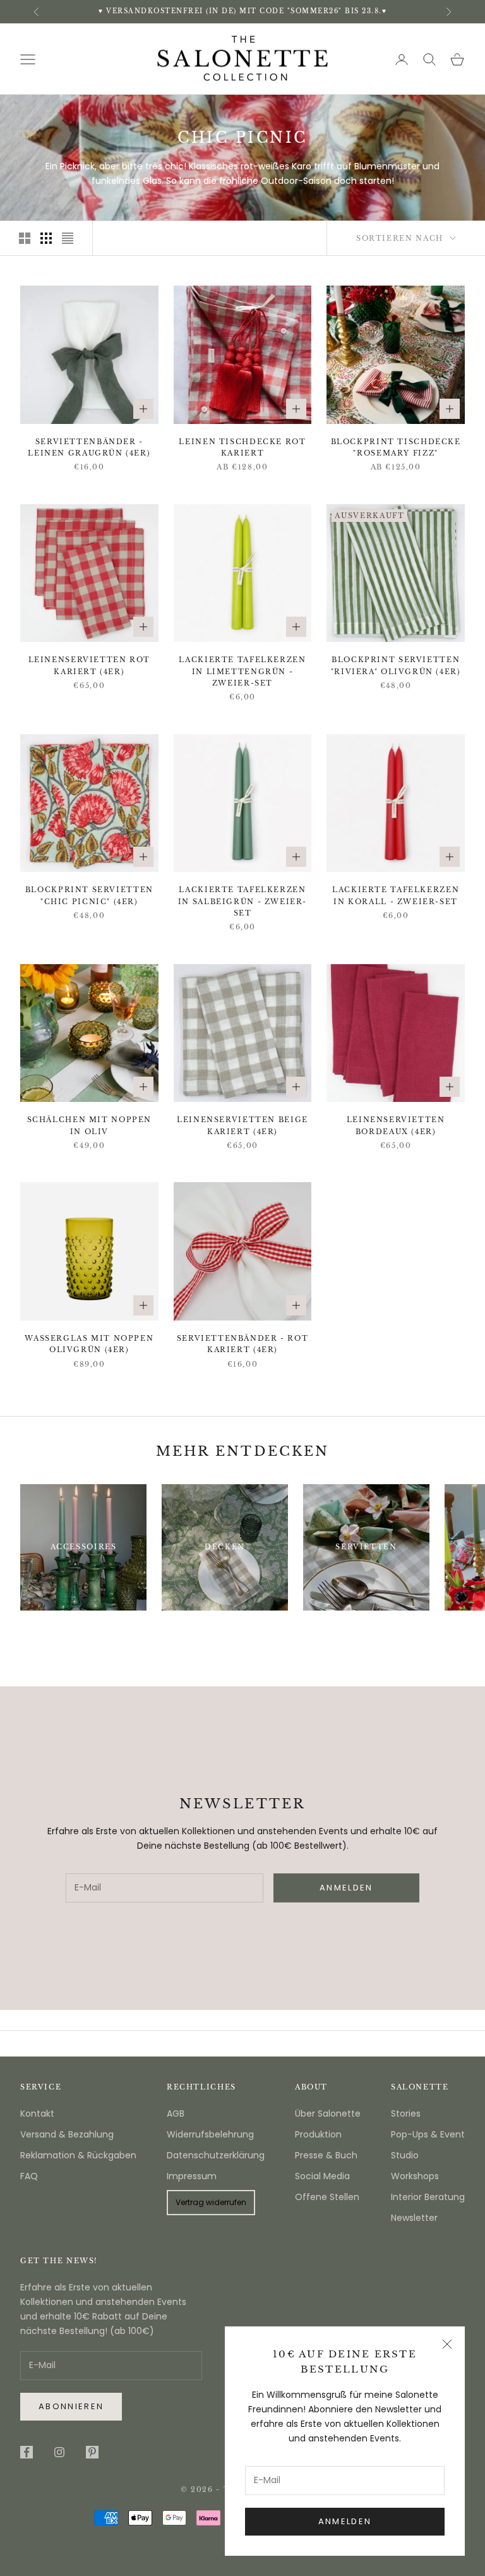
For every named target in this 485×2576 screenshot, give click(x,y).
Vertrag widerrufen (211, 2202)
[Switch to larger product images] (25, 238)
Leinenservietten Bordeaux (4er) (396, 1126)
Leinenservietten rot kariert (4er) (89, 666)
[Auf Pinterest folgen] (92, 2452)
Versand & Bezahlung (67, 2134)
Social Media (322, 2176)
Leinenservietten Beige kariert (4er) (242, 1126)
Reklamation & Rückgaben (78, 2155)
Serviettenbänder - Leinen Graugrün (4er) (89, 448)
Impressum (192, 2176)
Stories (406, 2113)
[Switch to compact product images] (68, 238)
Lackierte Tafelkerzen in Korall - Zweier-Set (396, 896)
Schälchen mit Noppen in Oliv (89, 1126)
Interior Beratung (428, 2197)
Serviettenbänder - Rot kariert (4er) (243, 1344)
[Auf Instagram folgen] (59, 2452)
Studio (405, 2155)
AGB (176, 2113)
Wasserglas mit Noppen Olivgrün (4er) (89, 1344)
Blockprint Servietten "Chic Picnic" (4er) (89, 896)
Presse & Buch (326, 2155)
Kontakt (37, 2113)
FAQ (29, 2176)
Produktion (318, 2134)
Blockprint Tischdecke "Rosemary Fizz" (396, 448)
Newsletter (414, 2218)
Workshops (415, 2176)
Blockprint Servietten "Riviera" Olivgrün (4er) (396, 666)
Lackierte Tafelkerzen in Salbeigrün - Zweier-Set (242, 902)
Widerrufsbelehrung (210, 2134)
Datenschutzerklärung (216, 2155)
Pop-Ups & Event (428, 2134)
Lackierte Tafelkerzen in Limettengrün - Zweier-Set (242, 672)
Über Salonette (328, 2113)
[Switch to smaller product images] (46, 238)
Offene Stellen (327, 2197)
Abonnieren (71, 2406)
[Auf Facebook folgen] (27, 2452)
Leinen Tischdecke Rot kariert (242, 448)
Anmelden (345, 2521)
